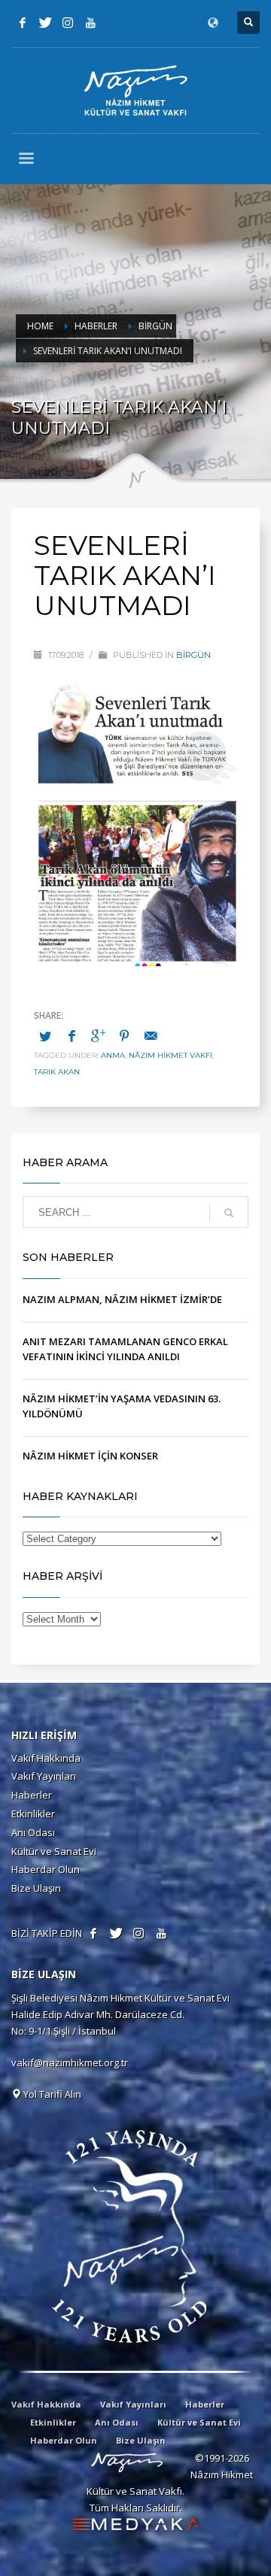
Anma (113, 1055)
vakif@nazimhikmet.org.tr (70, 2062)
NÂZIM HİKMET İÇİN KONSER (90, 1456)
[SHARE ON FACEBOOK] (72, 1035)
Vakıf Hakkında (46, 1758)
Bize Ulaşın (36, 1888)
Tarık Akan (57, 1072)
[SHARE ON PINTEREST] (124, 1035)
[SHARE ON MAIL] (151, 1035)
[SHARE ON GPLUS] (98, 1035)
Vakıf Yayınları (44, 1776)
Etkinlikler (33, 1814)
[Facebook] (23, 23)
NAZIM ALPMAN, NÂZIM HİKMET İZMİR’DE (122, 1299)
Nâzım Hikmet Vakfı (171, 1055)
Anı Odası (33, 1832)
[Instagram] (68, 23)
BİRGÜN (193, 655)
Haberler (32, 1795)
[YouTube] (90, 23)
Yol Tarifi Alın (51, 2094)
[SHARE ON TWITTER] (45, 1036)
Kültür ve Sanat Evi (54, 1851)
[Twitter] (45, 23)
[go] (229, 1213)
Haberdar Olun (46, 1869)
